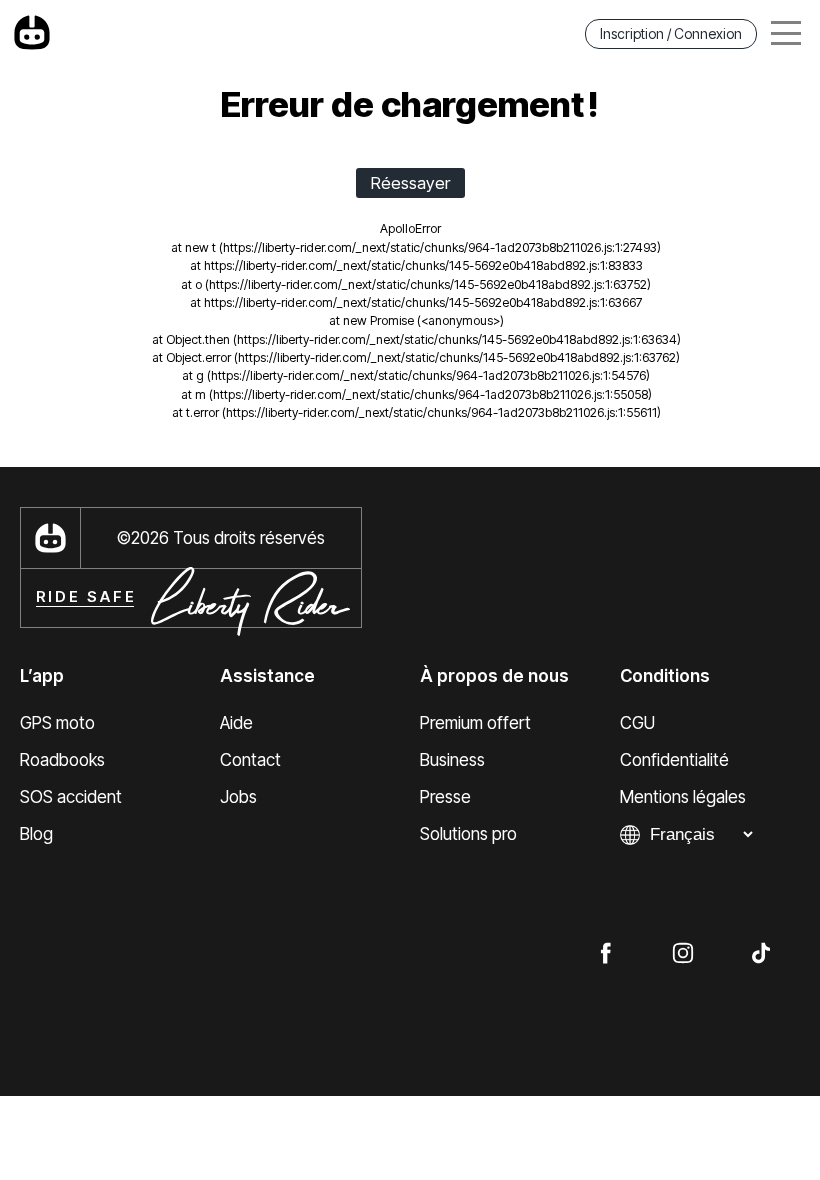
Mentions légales (683, 797)
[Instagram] (683, 952)
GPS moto (57, 723)
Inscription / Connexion (671, 33)
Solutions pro (468, 834)
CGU (637, 723)
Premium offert (475, 723)
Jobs (238, 797)
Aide (236, 723)
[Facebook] (605, 952)
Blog (36, 834)
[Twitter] (761, 952)
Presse (445, 797)
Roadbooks (62, 760)
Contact (250, 760)
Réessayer (410, 183)
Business (452, 760)
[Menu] (786, 33)
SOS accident (71, 797)
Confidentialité (674, 760)
